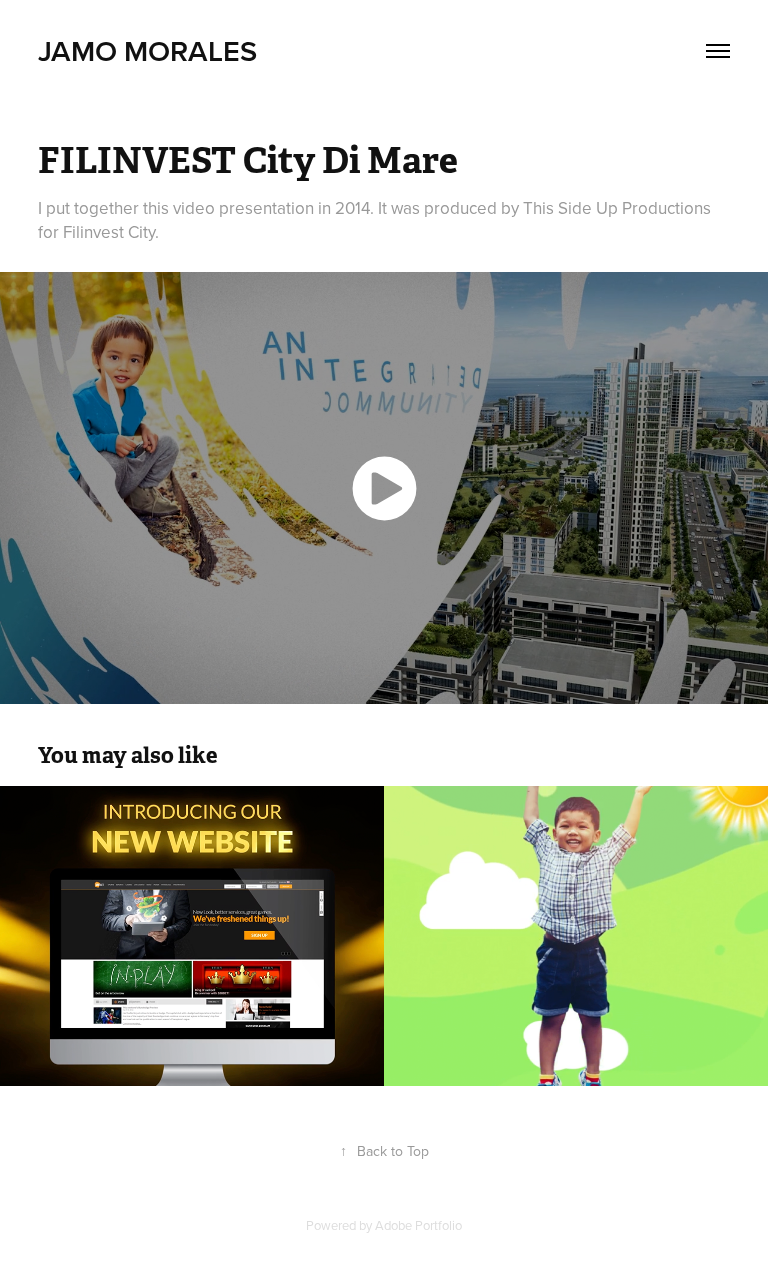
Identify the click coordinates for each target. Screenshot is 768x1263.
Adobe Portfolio (418, 1225)
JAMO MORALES (147, 50)
